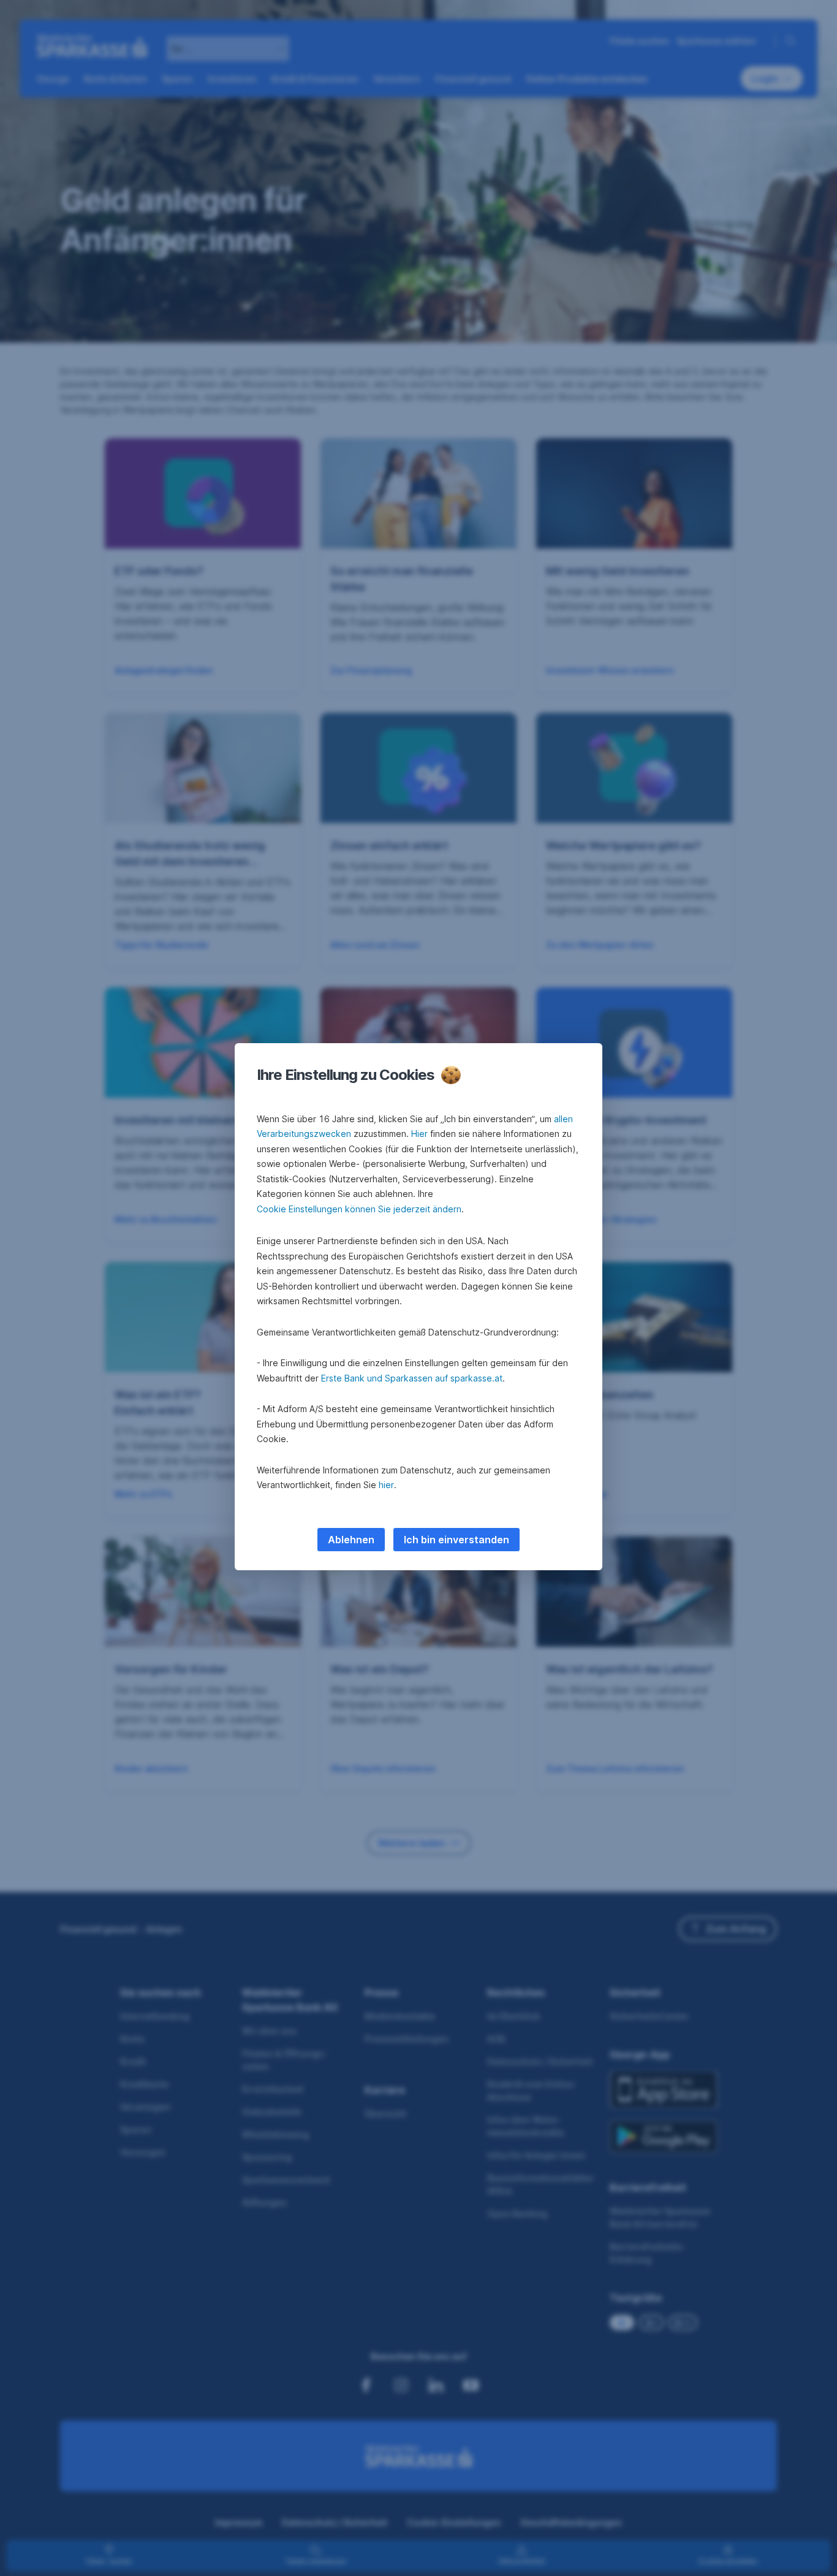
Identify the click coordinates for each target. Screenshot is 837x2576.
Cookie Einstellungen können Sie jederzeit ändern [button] (359, 1209)
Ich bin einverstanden (456, 1540)
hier (386, 1485)
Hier (419, 1134)
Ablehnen (351, 1540)
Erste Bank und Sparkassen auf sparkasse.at (412, 1378)
